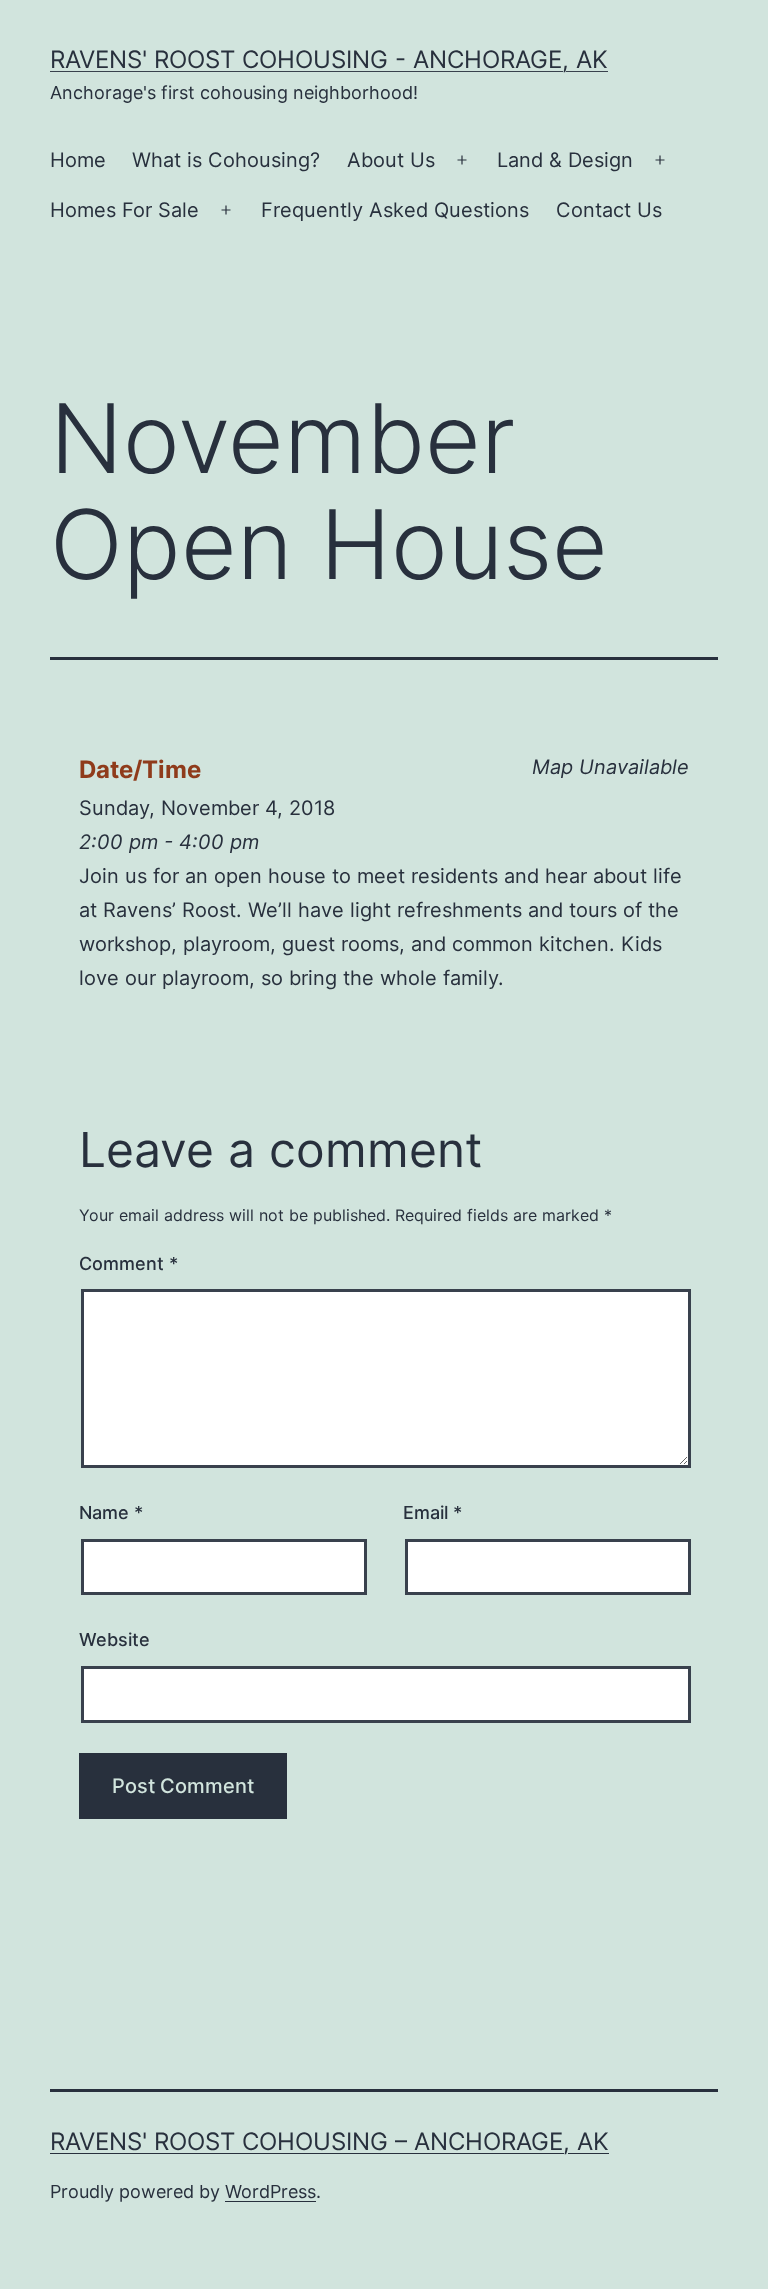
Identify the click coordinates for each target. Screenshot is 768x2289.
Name (111, 1512)
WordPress (270, 2191)
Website (114, 1639)
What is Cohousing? (226, 160)
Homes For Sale (124, 210)
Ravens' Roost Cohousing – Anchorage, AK (329, 2141)
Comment (128, 1263)
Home (78, 160)
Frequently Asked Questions (395, 210)
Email (432, 1512)
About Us (391, 160)
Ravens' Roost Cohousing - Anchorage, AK (329, 59)
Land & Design (565, 160)
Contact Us (609, 210)
